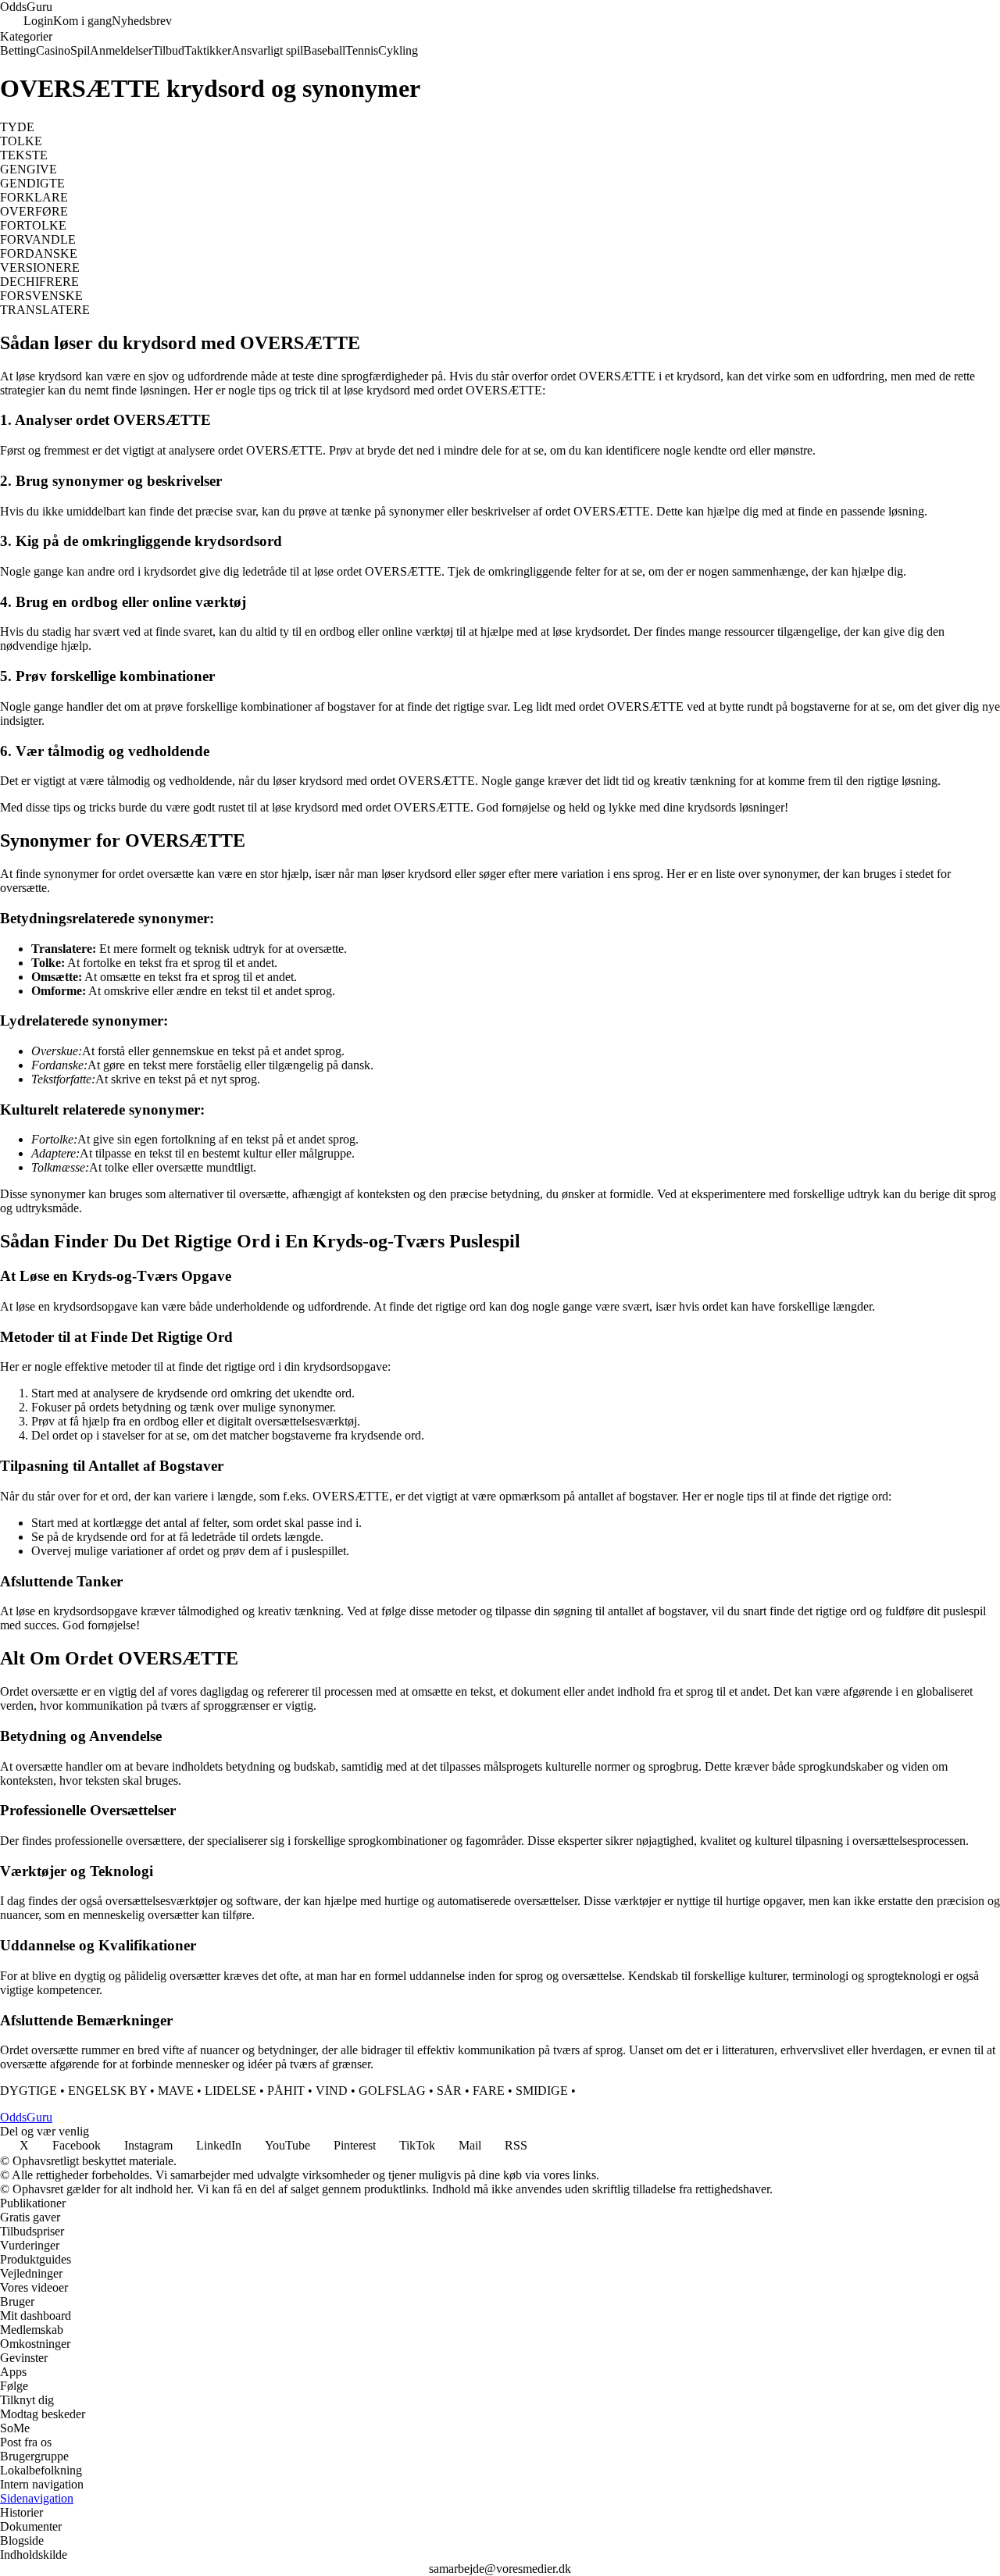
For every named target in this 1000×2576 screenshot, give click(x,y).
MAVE (176, 2091)
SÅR (449, 2091)
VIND (332, 2091)
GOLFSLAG (392, 2091)
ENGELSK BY (107, 2091)
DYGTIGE (29, 2091)
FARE (489, 2091)
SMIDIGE (542, 2091)
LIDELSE (230, 2091)
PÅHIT (286, 2091)
